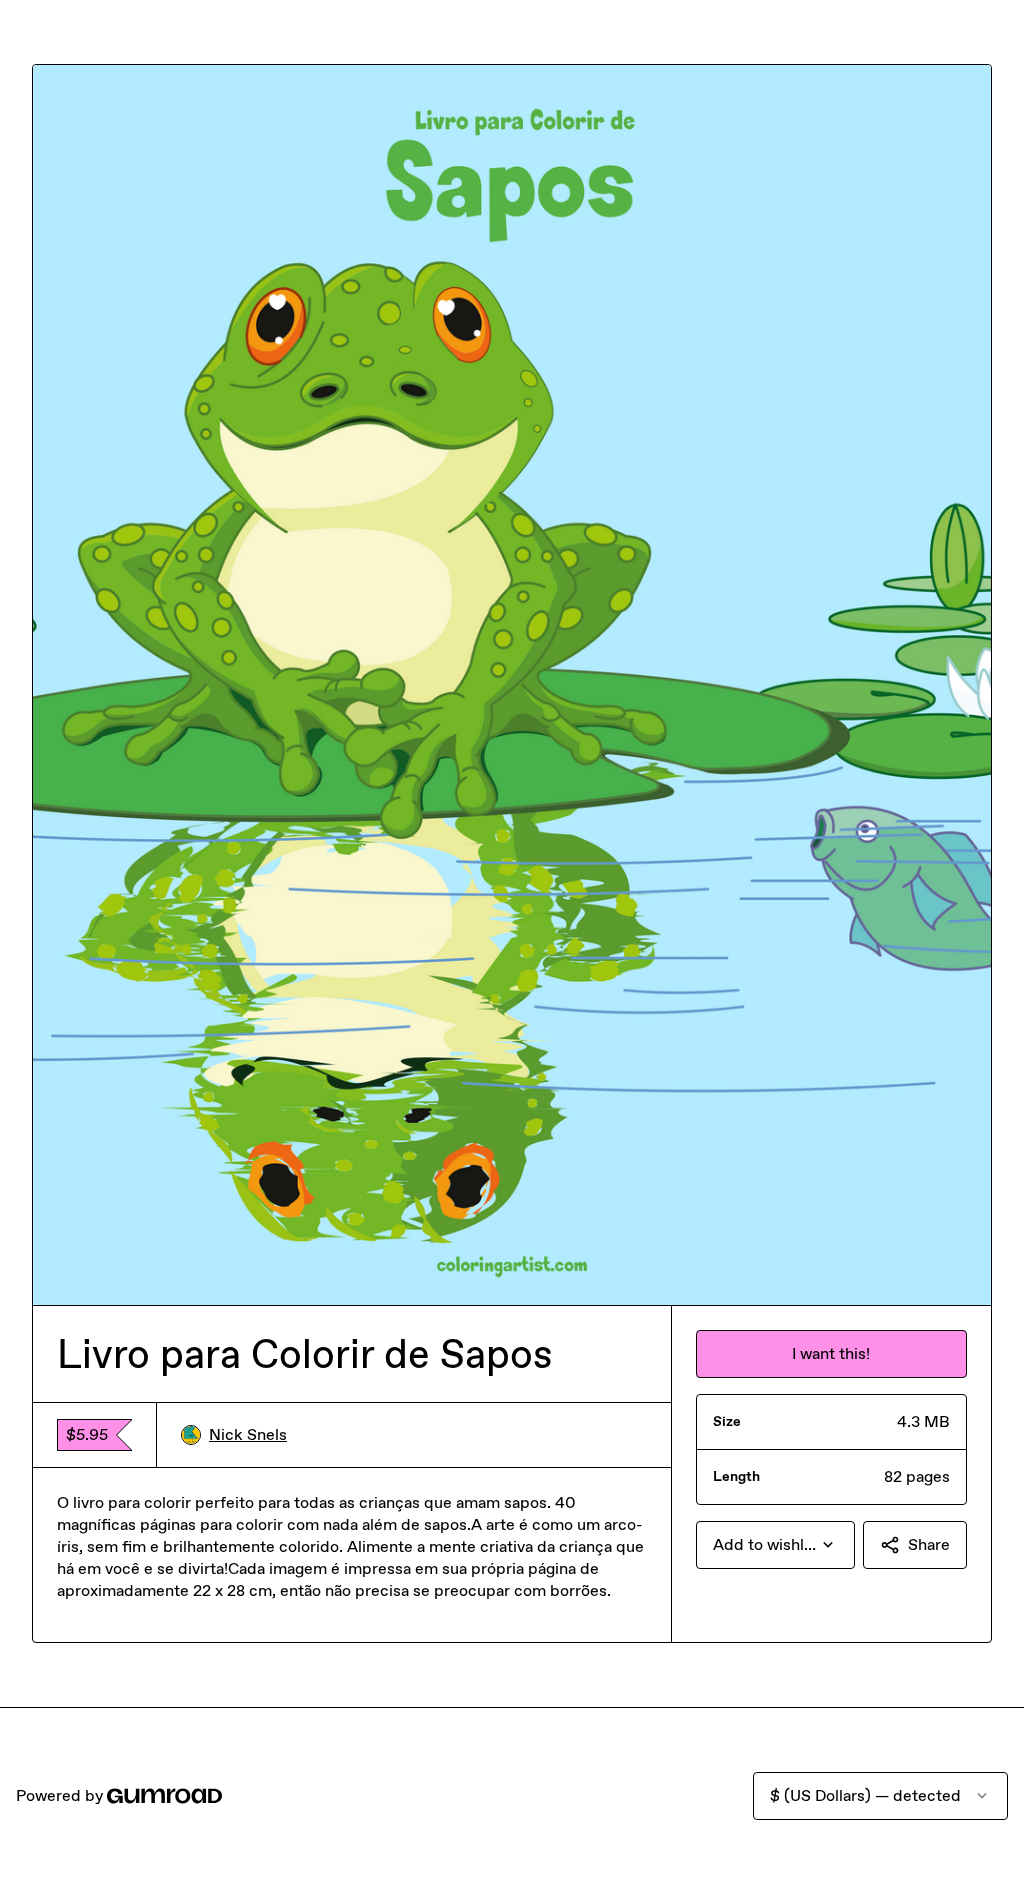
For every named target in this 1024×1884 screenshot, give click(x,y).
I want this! (831, 1353)
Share (929, 1544)
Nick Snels (248, 1434)
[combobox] (775, 1545)
